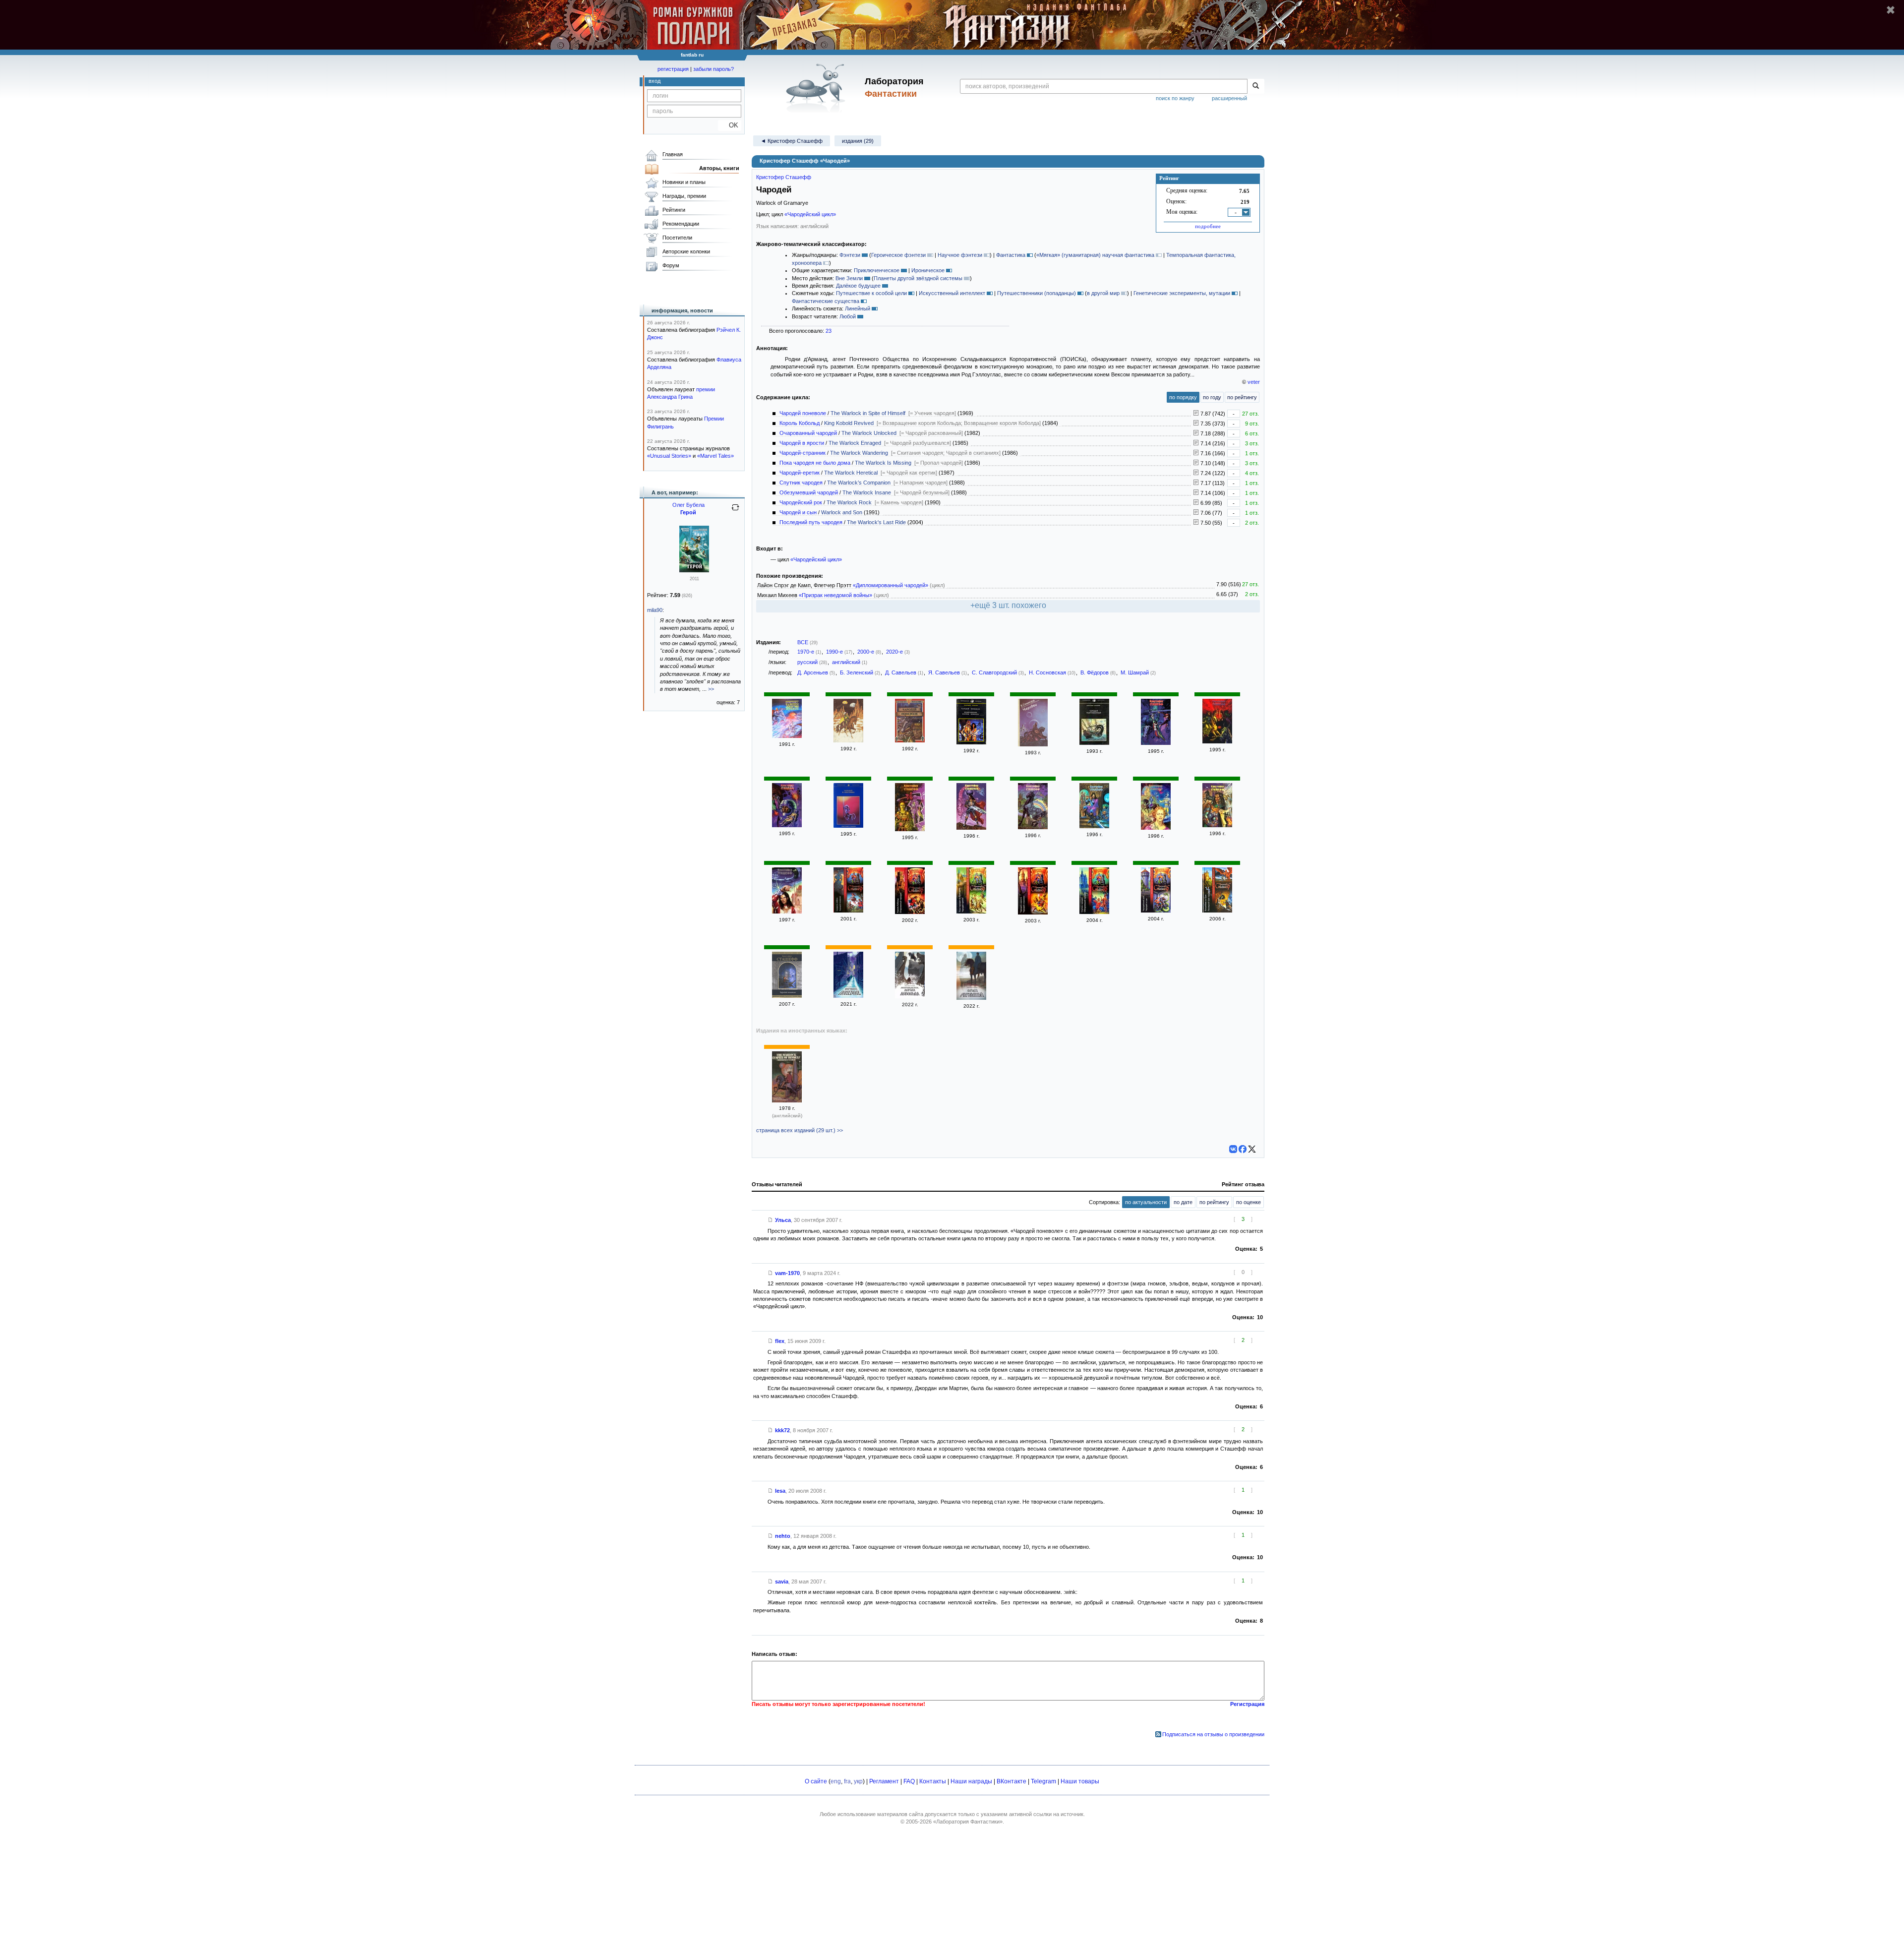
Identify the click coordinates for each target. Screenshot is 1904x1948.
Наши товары (1080, 1781)
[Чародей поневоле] (787, 736)
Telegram (1043, 1781)
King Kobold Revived (849, 423)
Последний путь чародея (811, 522)
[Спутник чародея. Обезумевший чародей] (1094, 912)
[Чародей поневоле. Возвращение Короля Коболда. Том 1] (971, 742)
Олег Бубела (688, 505)
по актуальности (1146, 1202)
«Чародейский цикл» (810, 214)
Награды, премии (684, 196)
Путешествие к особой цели (871, 293)
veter (1254, 382)
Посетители (677, 238)
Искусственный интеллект (952, 293)
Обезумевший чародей (809, 492)
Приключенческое (877, 270)
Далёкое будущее (858, 286)
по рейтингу (1242, 397)
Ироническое (928, 270)
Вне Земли (849, 278)
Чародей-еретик (800, 473)
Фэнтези (850, 255)
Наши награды (971, 1781)
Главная (673, 154)
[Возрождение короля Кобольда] (910, 996)
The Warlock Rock (849, 502)
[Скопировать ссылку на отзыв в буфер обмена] (771, 1220)
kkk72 (782, 1430)
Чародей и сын (798, 512)
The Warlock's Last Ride (876, 522)
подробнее (1208, 226)
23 (829, 331)
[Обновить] (735, 511)
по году (1212, 397)
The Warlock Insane (867, 492)
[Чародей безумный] (1156, 828)
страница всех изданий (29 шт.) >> (800, 1130)
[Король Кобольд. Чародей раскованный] (1156, 743)
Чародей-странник (803, 453)
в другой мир (1103, 293)
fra (847, 1781)
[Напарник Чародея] (1033, 827)
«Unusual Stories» (669, 456)
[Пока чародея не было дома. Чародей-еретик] (971, 912)
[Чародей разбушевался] (910, 829)
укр (858, 1781)
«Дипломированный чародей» (891, 585)
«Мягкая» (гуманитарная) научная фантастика (1095, 255)
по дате (1183, 1202)
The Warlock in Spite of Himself (868, 413)
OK (730, 125)
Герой (688, 512)
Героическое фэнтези (898, 255)
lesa (780, 1491)
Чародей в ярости (802, 443)
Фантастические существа (826, 301)
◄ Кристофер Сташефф (792, 141)
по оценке (1249, 1202)
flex (780, 1341)
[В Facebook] (1243, 1149)
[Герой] (694, 570)
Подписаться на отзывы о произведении (1213, 1734)
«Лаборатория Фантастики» (968, 1822)
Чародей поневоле (803, 413)
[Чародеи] (1033, 744)
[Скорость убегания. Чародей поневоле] (787, 825)
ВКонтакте (1011, 1781)
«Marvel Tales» (715, 456)
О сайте (816, 1781)
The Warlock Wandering (859, 453)
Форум (671, 265)
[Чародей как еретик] (1217, 825)
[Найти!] (1256, 86)
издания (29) (858, 141)
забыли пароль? (714, 69)
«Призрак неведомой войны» (835, 595)
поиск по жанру (1175, 98)
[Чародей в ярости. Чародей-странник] (1033, 913)
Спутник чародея (801, 483)
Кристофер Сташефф (784, 177)
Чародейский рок (801, 502)
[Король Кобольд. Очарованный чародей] (910, 912)
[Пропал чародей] (1094, 826)
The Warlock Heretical (851, 473)
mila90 (655, 610)
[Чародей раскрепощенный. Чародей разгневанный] (1094, 743)
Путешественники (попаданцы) (1037, 293)
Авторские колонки (686, 251)
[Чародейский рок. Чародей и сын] (1156, 911)
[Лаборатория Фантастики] (817, 88)
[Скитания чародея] (1217, 741)
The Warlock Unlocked (869, 433)
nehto (783, 1536)
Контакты (933, 1781)
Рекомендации (681, 224)
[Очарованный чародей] (971, 998)
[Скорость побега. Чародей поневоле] (848, 911)
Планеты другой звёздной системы (918, 278)
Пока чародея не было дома (815, 463)
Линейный (858, 308)
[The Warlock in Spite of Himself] (787, 1100)
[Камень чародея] (971, 828)
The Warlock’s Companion (859, 483)
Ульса (783, 1220)
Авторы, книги (719, 168)
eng (836, 1781)
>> (711, 689)
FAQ (909, 1781)
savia (782, 1582)
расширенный (1229, 98)
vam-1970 (787, 1273)
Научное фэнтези (960, 255)
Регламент (884, 1781)
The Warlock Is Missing (883, 463)
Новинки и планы (684, 182)
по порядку (1183, 397)
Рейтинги (674, 210)
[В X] (1252, 1149)
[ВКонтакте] (1233, 1149)
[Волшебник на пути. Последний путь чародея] (1217, 911)
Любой (848, 316)
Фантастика (1011, 255)
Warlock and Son (842, 512)
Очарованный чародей (808, 433)
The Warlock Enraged (855, 443)
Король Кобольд (800, 423)
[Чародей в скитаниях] (848, 826)
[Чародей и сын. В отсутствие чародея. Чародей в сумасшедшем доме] (787, 912)
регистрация (673, 69)
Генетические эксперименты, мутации (1182, 293)
